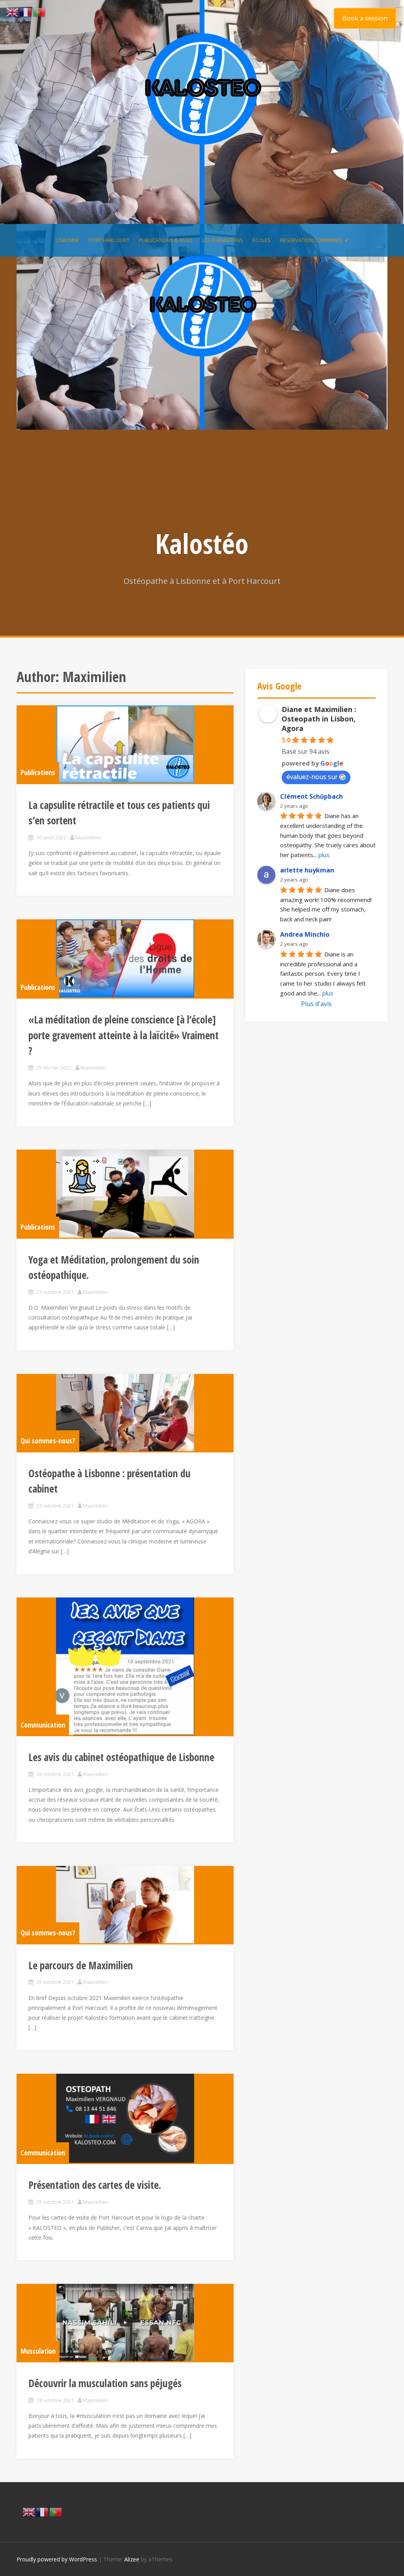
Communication (43, 1725)
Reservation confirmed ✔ (314, 240)
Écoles (262, 240)
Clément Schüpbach (311, 796)
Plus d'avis (316, 1004)
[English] (29, 2511)
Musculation (38, 2351)
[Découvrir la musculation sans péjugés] (125, 2323)
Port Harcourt (109, 240)
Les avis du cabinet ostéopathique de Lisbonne (121, 1757)
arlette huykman (307, 870)
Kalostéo (202, 543)
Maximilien (88, 837)
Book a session (365, 18)
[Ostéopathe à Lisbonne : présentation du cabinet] (125, 1413)
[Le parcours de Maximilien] (125, 1905)
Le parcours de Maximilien (81, 1965)
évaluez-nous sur (312, 777)
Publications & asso (166, 240)
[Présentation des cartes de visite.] (125, 2118)
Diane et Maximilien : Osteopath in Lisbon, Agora (319, 719)
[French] (43, 2511)
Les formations (223, 240)
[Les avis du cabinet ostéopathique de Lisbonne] (125, 1666)
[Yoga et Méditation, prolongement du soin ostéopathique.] (125, 1194)
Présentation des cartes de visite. (95, 2185)
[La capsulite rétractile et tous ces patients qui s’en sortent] (125, 744)
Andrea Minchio (305, 934)
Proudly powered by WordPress (57, 2559)
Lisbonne (67, 240)
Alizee (132, 2559)
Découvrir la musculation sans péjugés (105, 2383)
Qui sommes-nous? (48, 1441)
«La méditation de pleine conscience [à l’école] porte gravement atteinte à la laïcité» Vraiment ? (123, 1035)
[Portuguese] (56, 2511)
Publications (38, 772)
